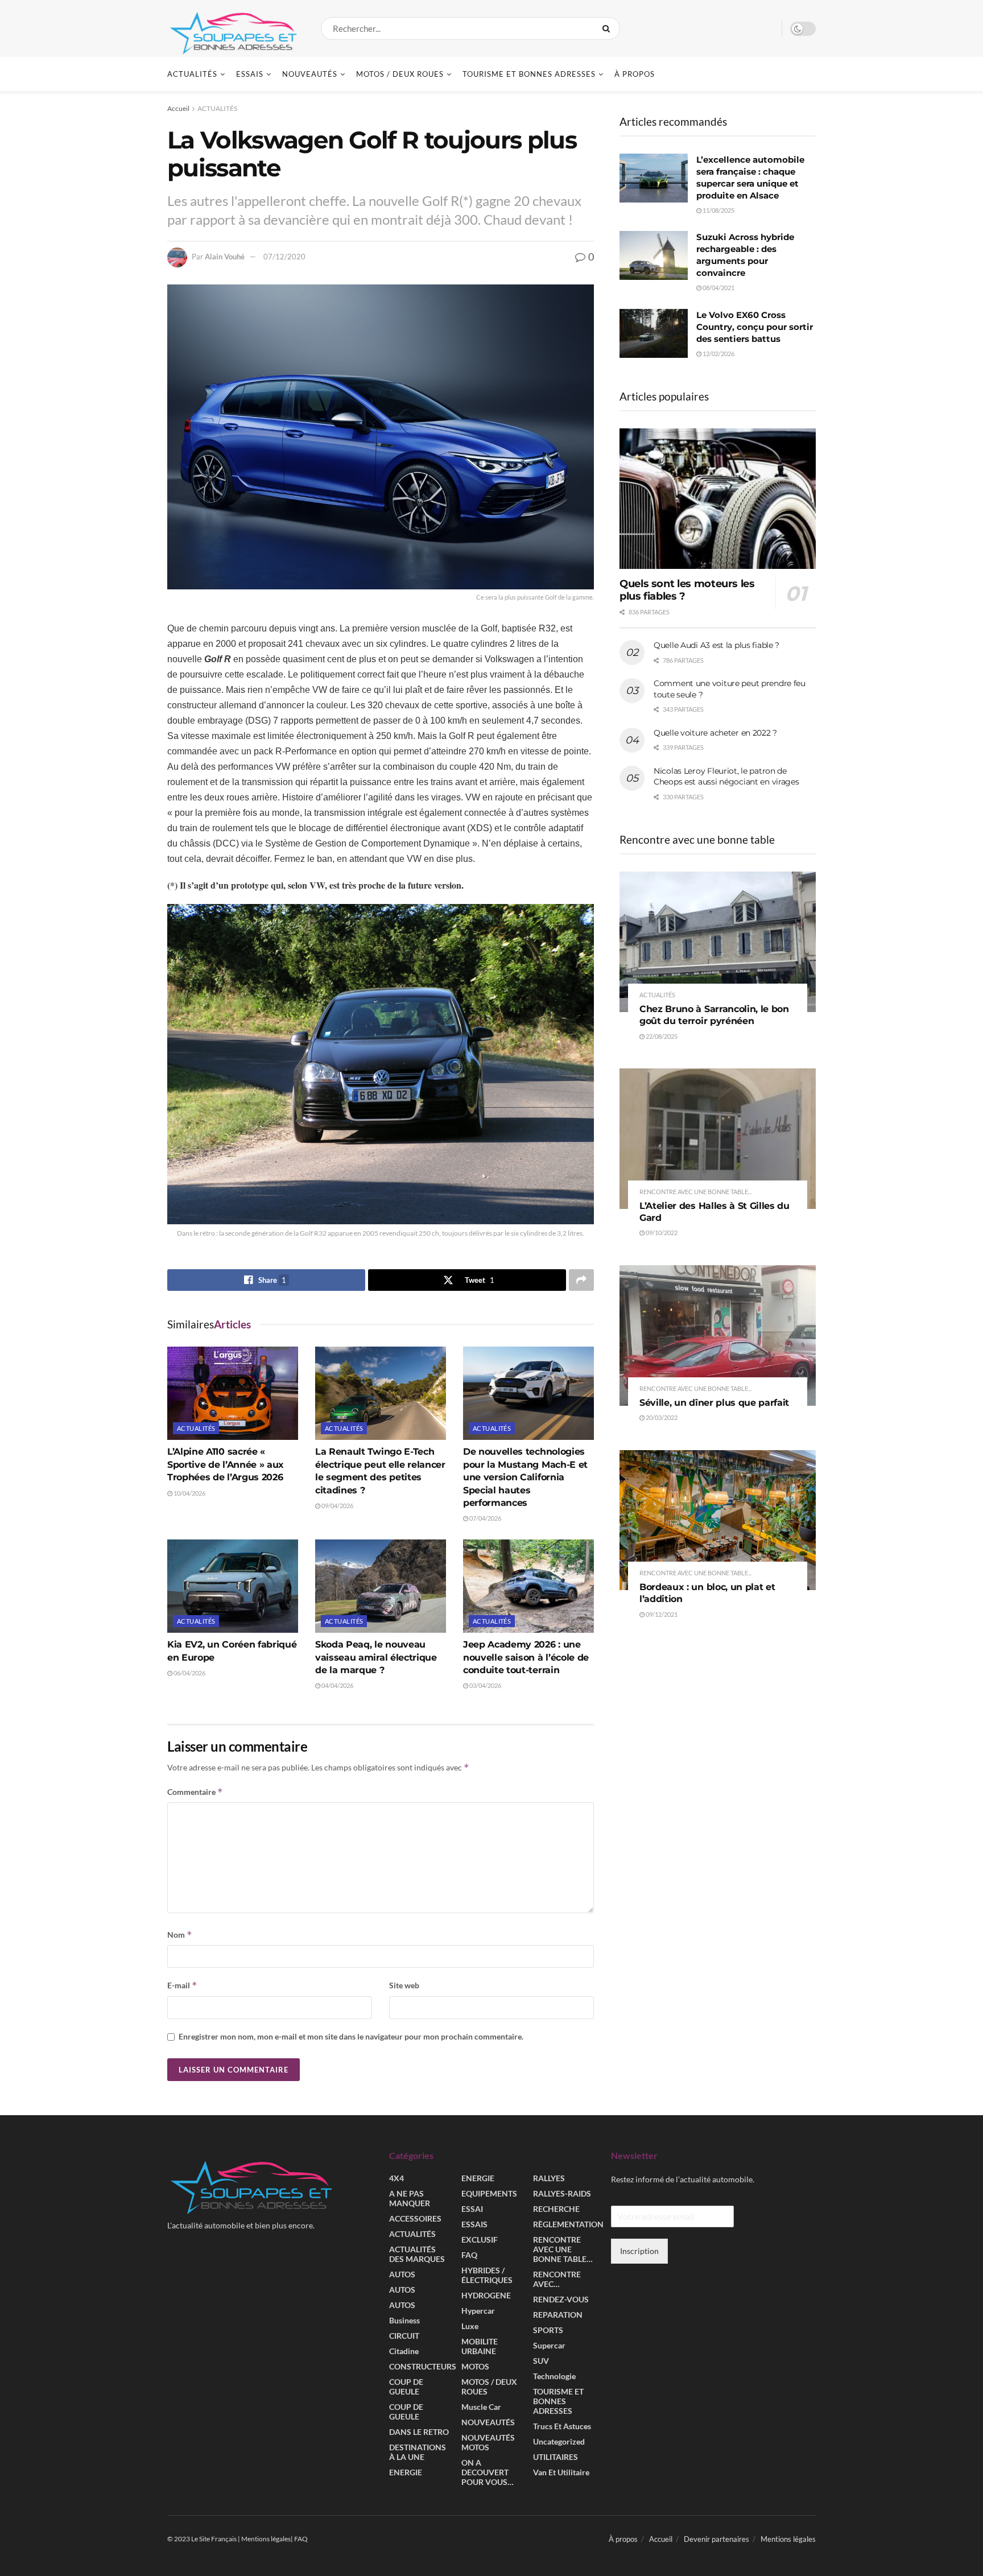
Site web (404, 1985)
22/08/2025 (661, 1036)
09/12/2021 (661, 1614)
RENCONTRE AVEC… (557, 2280)
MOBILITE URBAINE (480, 2347)
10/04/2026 (189, 1493)
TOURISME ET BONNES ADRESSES (529, 74)
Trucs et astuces (562, 2427)
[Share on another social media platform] (581, 1280)
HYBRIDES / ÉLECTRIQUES (487, 2276)
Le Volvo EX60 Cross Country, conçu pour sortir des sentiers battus (755, 327)
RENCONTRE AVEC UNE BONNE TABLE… (563, 2250)
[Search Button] (608, 28)
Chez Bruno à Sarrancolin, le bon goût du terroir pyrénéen (714, 1015)
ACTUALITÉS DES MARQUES (417, 2255)
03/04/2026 (485, 1685)
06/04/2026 (189, 1673)
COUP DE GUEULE (406, 2387)
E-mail (182, 1985)
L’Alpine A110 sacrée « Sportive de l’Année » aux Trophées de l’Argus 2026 (226, 1464)
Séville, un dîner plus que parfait (714, 1403)
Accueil (178, 108)
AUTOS (402, 2275)
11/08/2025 (718, 210)
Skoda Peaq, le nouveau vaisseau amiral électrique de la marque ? (376, 1657)
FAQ (469, 2255)
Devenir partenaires (716, 2540)
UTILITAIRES (555, 2457)
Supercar (549, 2346)
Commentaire (195, 1792)
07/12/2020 (284, 257)
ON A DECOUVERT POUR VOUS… (488, 2473)
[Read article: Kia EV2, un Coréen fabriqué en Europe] (233, 1586)
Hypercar (478, 2311)
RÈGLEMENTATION (568, 2225)
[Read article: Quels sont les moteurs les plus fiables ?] (718, 499)
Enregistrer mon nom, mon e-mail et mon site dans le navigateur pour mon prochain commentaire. (351, 2036)
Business (404, 2321)
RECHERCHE (556, 2209)
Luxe (470, 2327)
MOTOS (475, 2367)
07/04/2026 (485, 1518)
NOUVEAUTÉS (310, 74)
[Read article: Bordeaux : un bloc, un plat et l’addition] (718, 1520)
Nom (180, 1935)
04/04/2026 (337, 1685)
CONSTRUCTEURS (423, 2367)
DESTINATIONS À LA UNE (418, 2453)
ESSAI (472, 2209)
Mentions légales (788, 2540)
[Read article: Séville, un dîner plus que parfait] (718, 1336)
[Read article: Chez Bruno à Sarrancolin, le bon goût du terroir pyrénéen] (718, 942)
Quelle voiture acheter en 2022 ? (715, 733)
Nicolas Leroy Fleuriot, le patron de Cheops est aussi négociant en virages (726, 777)
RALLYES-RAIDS (562, 2194)
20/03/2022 (661, 1417)
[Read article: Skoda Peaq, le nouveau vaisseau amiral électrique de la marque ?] (381, 1586)
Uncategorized (559, 2442)
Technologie (554, 2377)
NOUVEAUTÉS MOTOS (488, 2443)
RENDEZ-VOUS (561, 2300)
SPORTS (548, 2331)
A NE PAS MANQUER (410, 2199)
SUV (541, 2361)
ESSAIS (250, 74)
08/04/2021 (718, 288)
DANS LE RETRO (419, 2432)
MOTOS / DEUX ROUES (400, 74)
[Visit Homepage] (234, 28)
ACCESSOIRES (415, 2219)
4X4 (396, 2179)
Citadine (404, 2352)
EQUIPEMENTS (489, 2194)
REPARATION (558, 2315)
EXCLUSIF (480, 2240)
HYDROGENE (486, 2296)
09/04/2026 (337, 1506)
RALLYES (549, 2179)
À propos (635, 74)
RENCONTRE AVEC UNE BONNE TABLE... (695, 1192)
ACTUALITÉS (192, 74)
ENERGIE (406, 2473)
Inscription (639, 2251)
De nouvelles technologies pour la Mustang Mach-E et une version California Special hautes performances (525, 1477)
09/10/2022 (661, 1233)
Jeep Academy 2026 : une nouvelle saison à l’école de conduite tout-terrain (526, 1657)
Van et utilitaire (561, 2473)
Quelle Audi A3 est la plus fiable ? (716, 645)
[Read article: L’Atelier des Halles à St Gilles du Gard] (718, 1139)
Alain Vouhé (225, 257)
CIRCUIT (404, 2336)
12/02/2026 (718, 354)
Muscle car (481, 2407)
